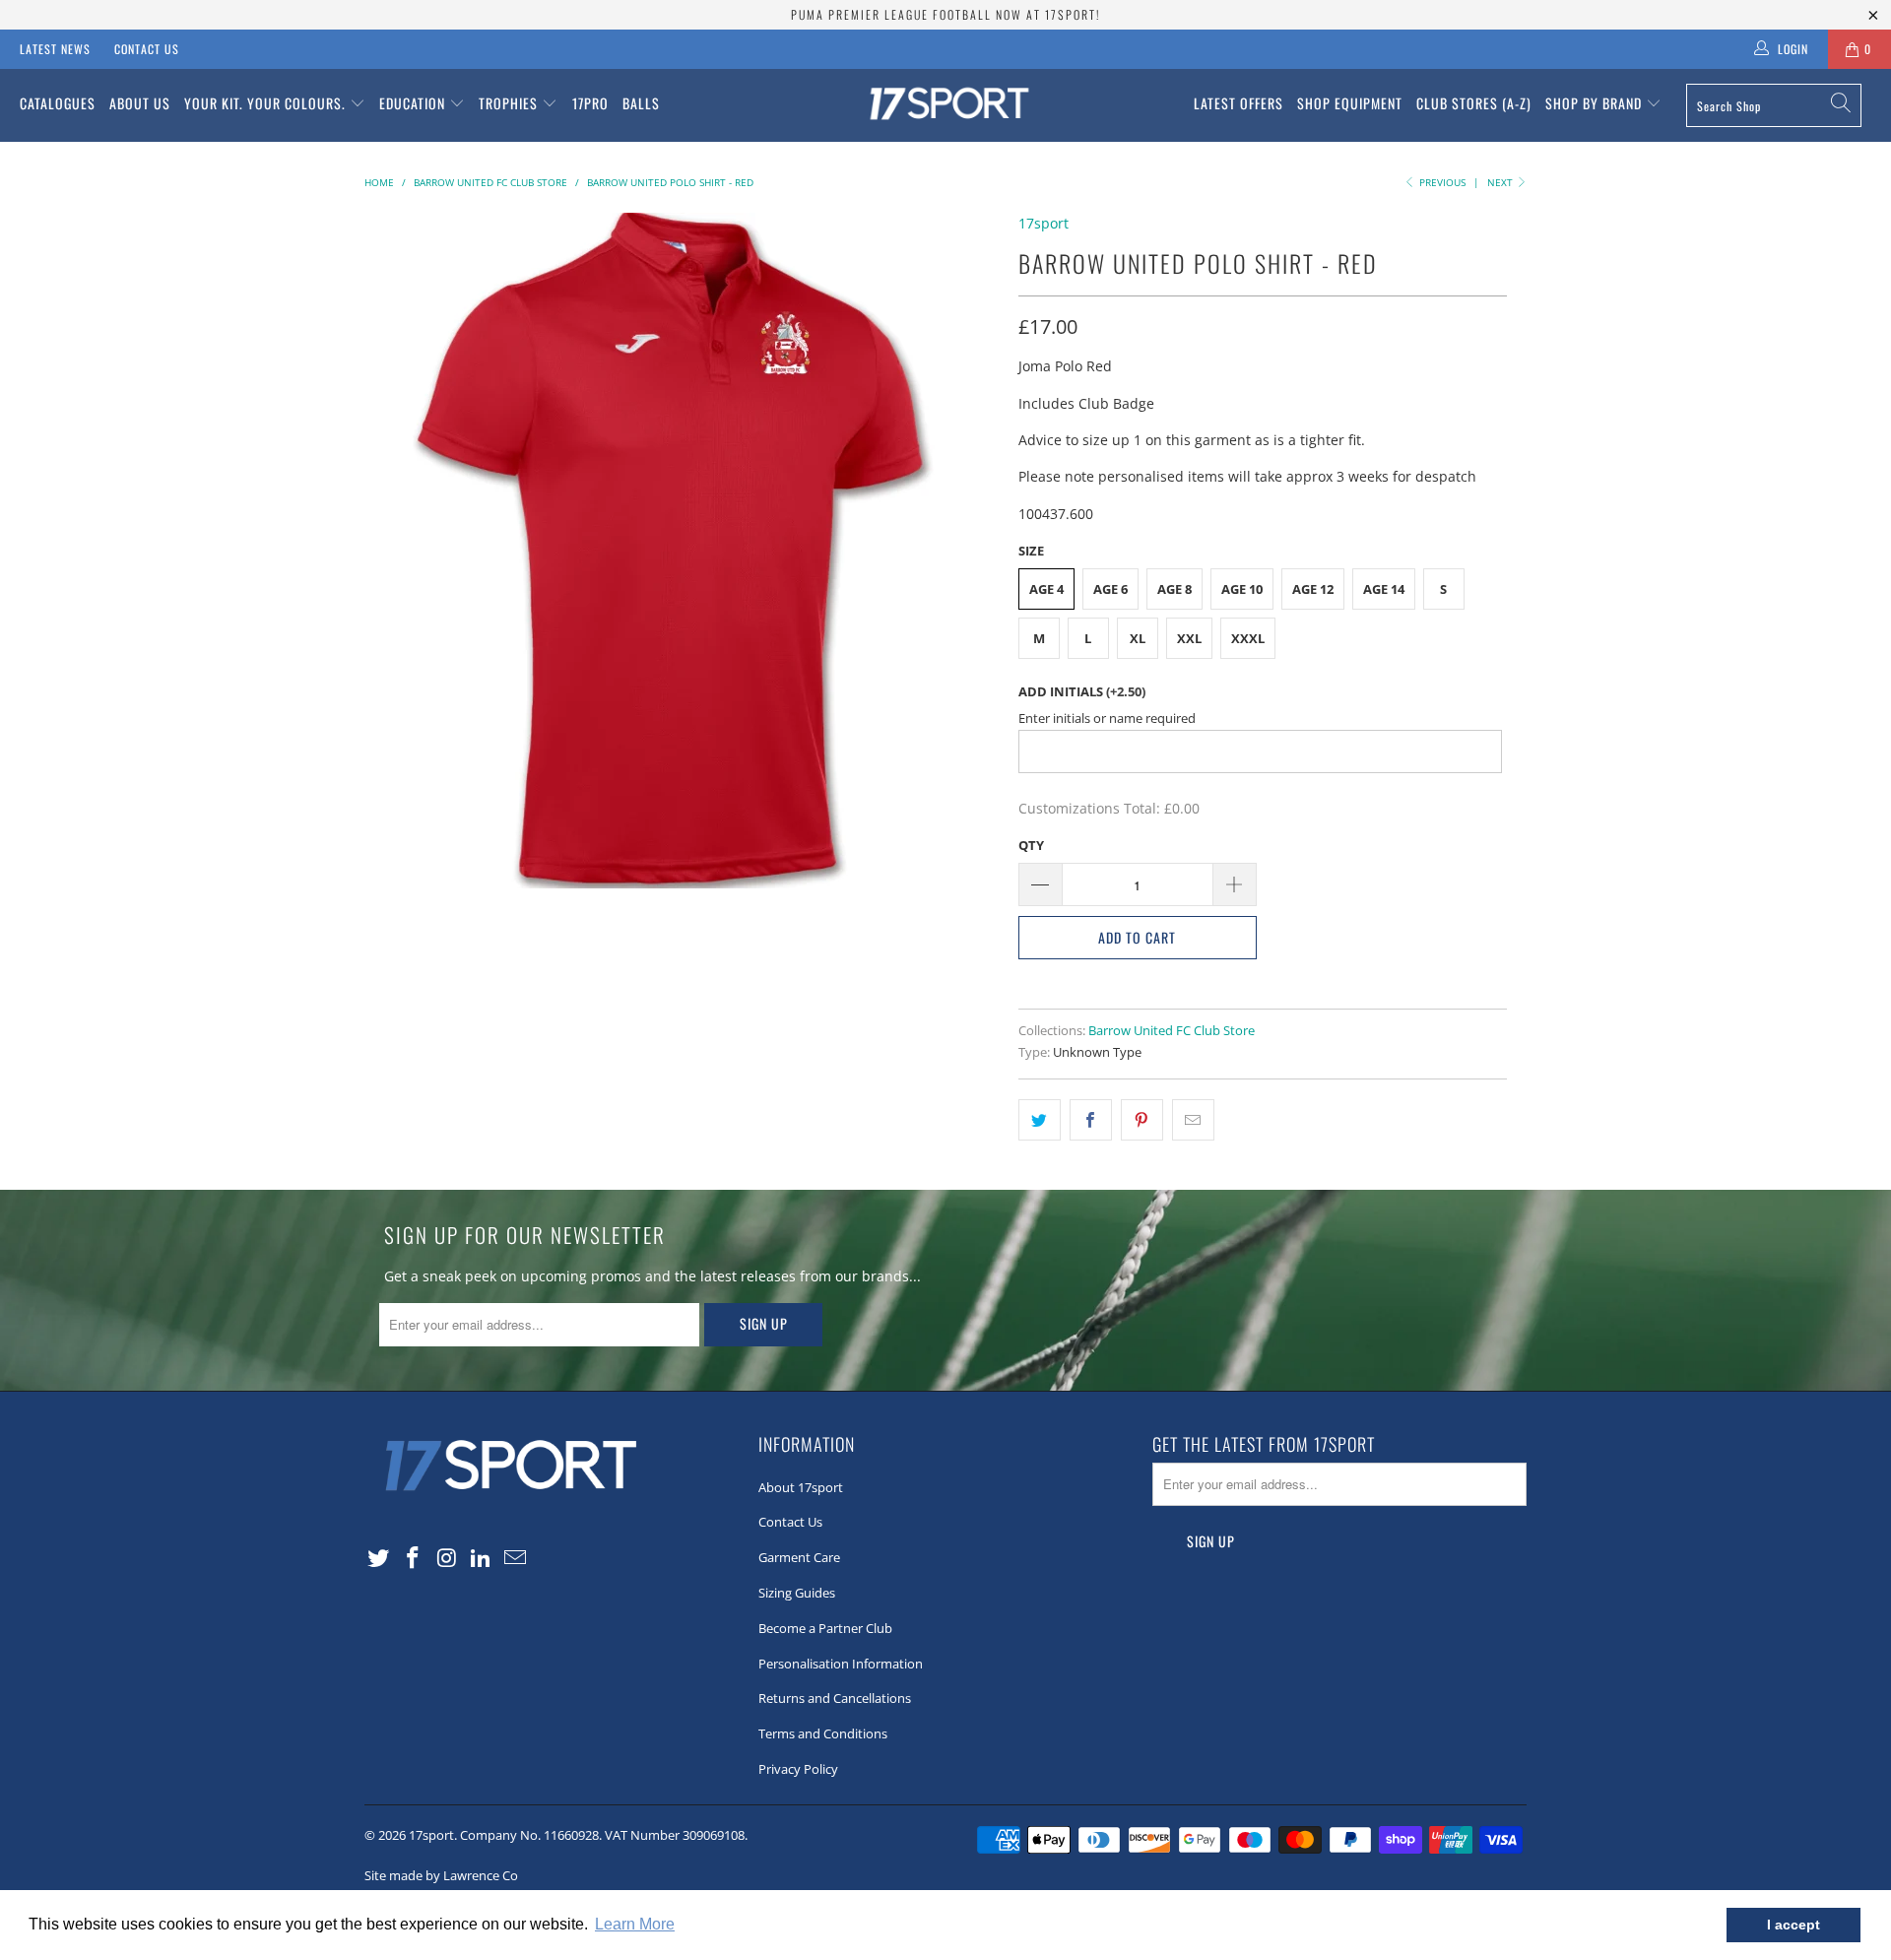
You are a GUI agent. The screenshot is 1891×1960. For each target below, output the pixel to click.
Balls (641, 103)
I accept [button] (1793, 1925)
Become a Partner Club (825, 1628)
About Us (140, 103)
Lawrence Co (481, 1875)
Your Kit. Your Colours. (267, 103)
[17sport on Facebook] (414, 1558)
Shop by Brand (1596, 103)
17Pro (590, 103)
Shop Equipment (1350, 103)
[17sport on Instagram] (447, 1558)
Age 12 (1313, 589)
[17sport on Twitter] (379, 1558)
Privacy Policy (798, 1769)
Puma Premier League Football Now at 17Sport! (945, 14)
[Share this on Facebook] (1091, 1120)
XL (1138, 638)
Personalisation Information (841, 1664)
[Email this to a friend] (1193, 1120)
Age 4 (1046, 589)
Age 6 (1110, 589)
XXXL (1248, 638)
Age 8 (1174, 589)
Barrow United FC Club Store (1172, 1031)
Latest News (55, 49)
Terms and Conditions (823, 1733)
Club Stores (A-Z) (1474, 103)
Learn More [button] (635, 1924)
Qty (1031, 845)
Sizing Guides (797, 1593)
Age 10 (1242, 589)
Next (1501, 182)
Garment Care (799, 1557)
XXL (1189, 638)
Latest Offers (1239, 103)
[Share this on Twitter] (1040, 1120)
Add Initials (1082, 691)
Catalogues (58, 103)
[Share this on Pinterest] (1142, 1120)
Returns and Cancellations (835, 1698)
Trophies (510, 103)
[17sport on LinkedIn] (482, 1558)
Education (414, 103)
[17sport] (945, 105)
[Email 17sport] (516, 1558)
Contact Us (147, 49)
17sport (1043, 223)
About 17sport (801, 1487)
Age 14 (1384, 589)
